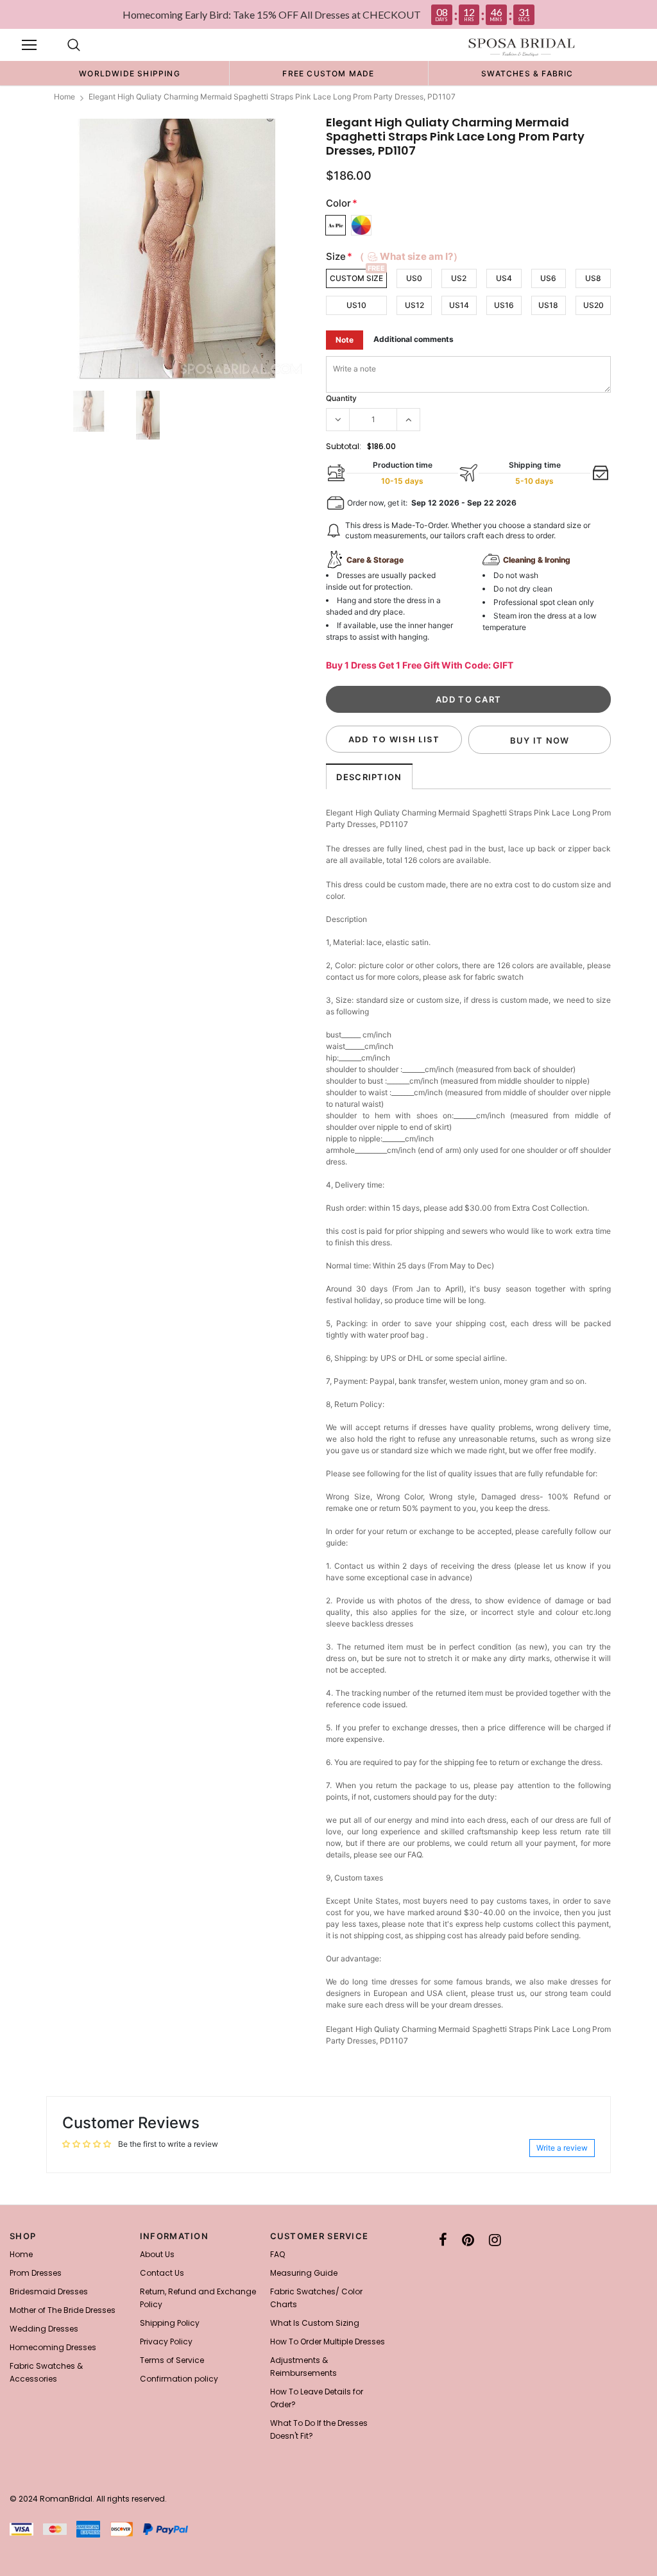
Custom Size (356, 278)
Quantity (341, 398)
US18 (548, 305)
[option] (130, 73)
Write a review (562, 2148)
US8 (593, 278)
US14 (459, 305)
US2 (459, 278)
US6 (548, 278)
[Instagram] (495, 2240)
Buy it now (540, 740)
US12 (414, 305)
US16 (504, 305)
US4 (504, 278)
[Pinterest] (468, 2240)
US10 (356, 305)
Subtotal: (344, 446)
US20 (593, 305)
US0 (414, 278)
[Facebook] (443, 2240)
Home (64, 97)
